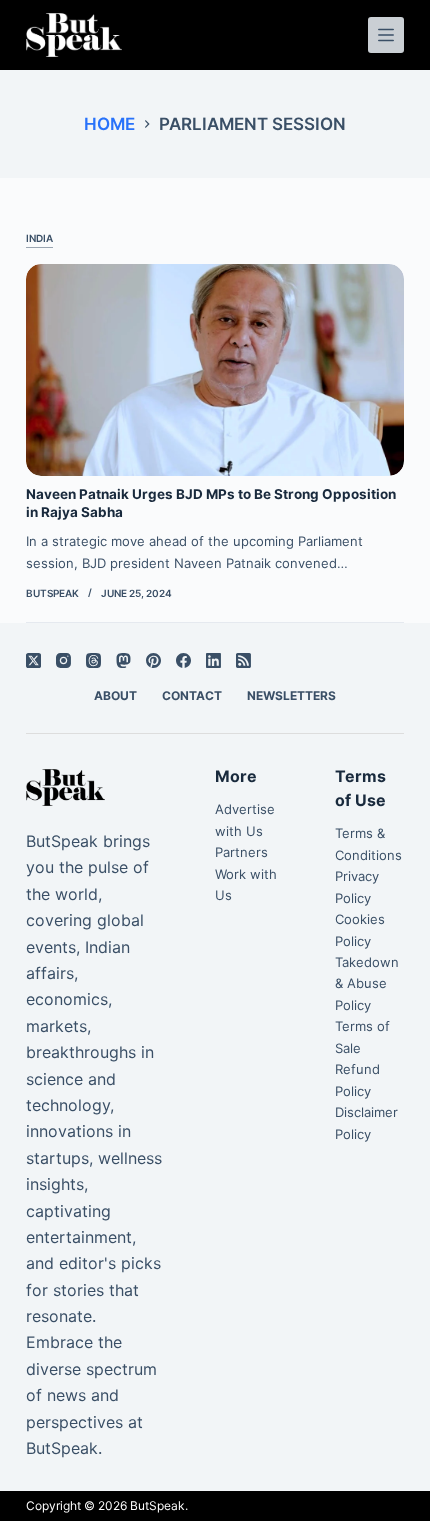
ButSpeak (157, 1505)
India (39, 238)
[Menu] (386, 35)
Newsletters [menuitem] (291, 695)
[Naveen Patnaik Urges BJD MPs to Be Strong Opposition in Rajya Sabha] (215, 370)
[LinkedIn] (213, 660)
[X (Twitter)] (33, 660)
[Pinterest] (153, 660)
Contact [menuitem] (192, 695)
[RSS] (243, 660)
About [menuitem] (115, 695)
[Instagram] (63, 660)
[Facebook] (183, 660)
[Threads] (93, 660)
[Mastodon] (123, 660)
